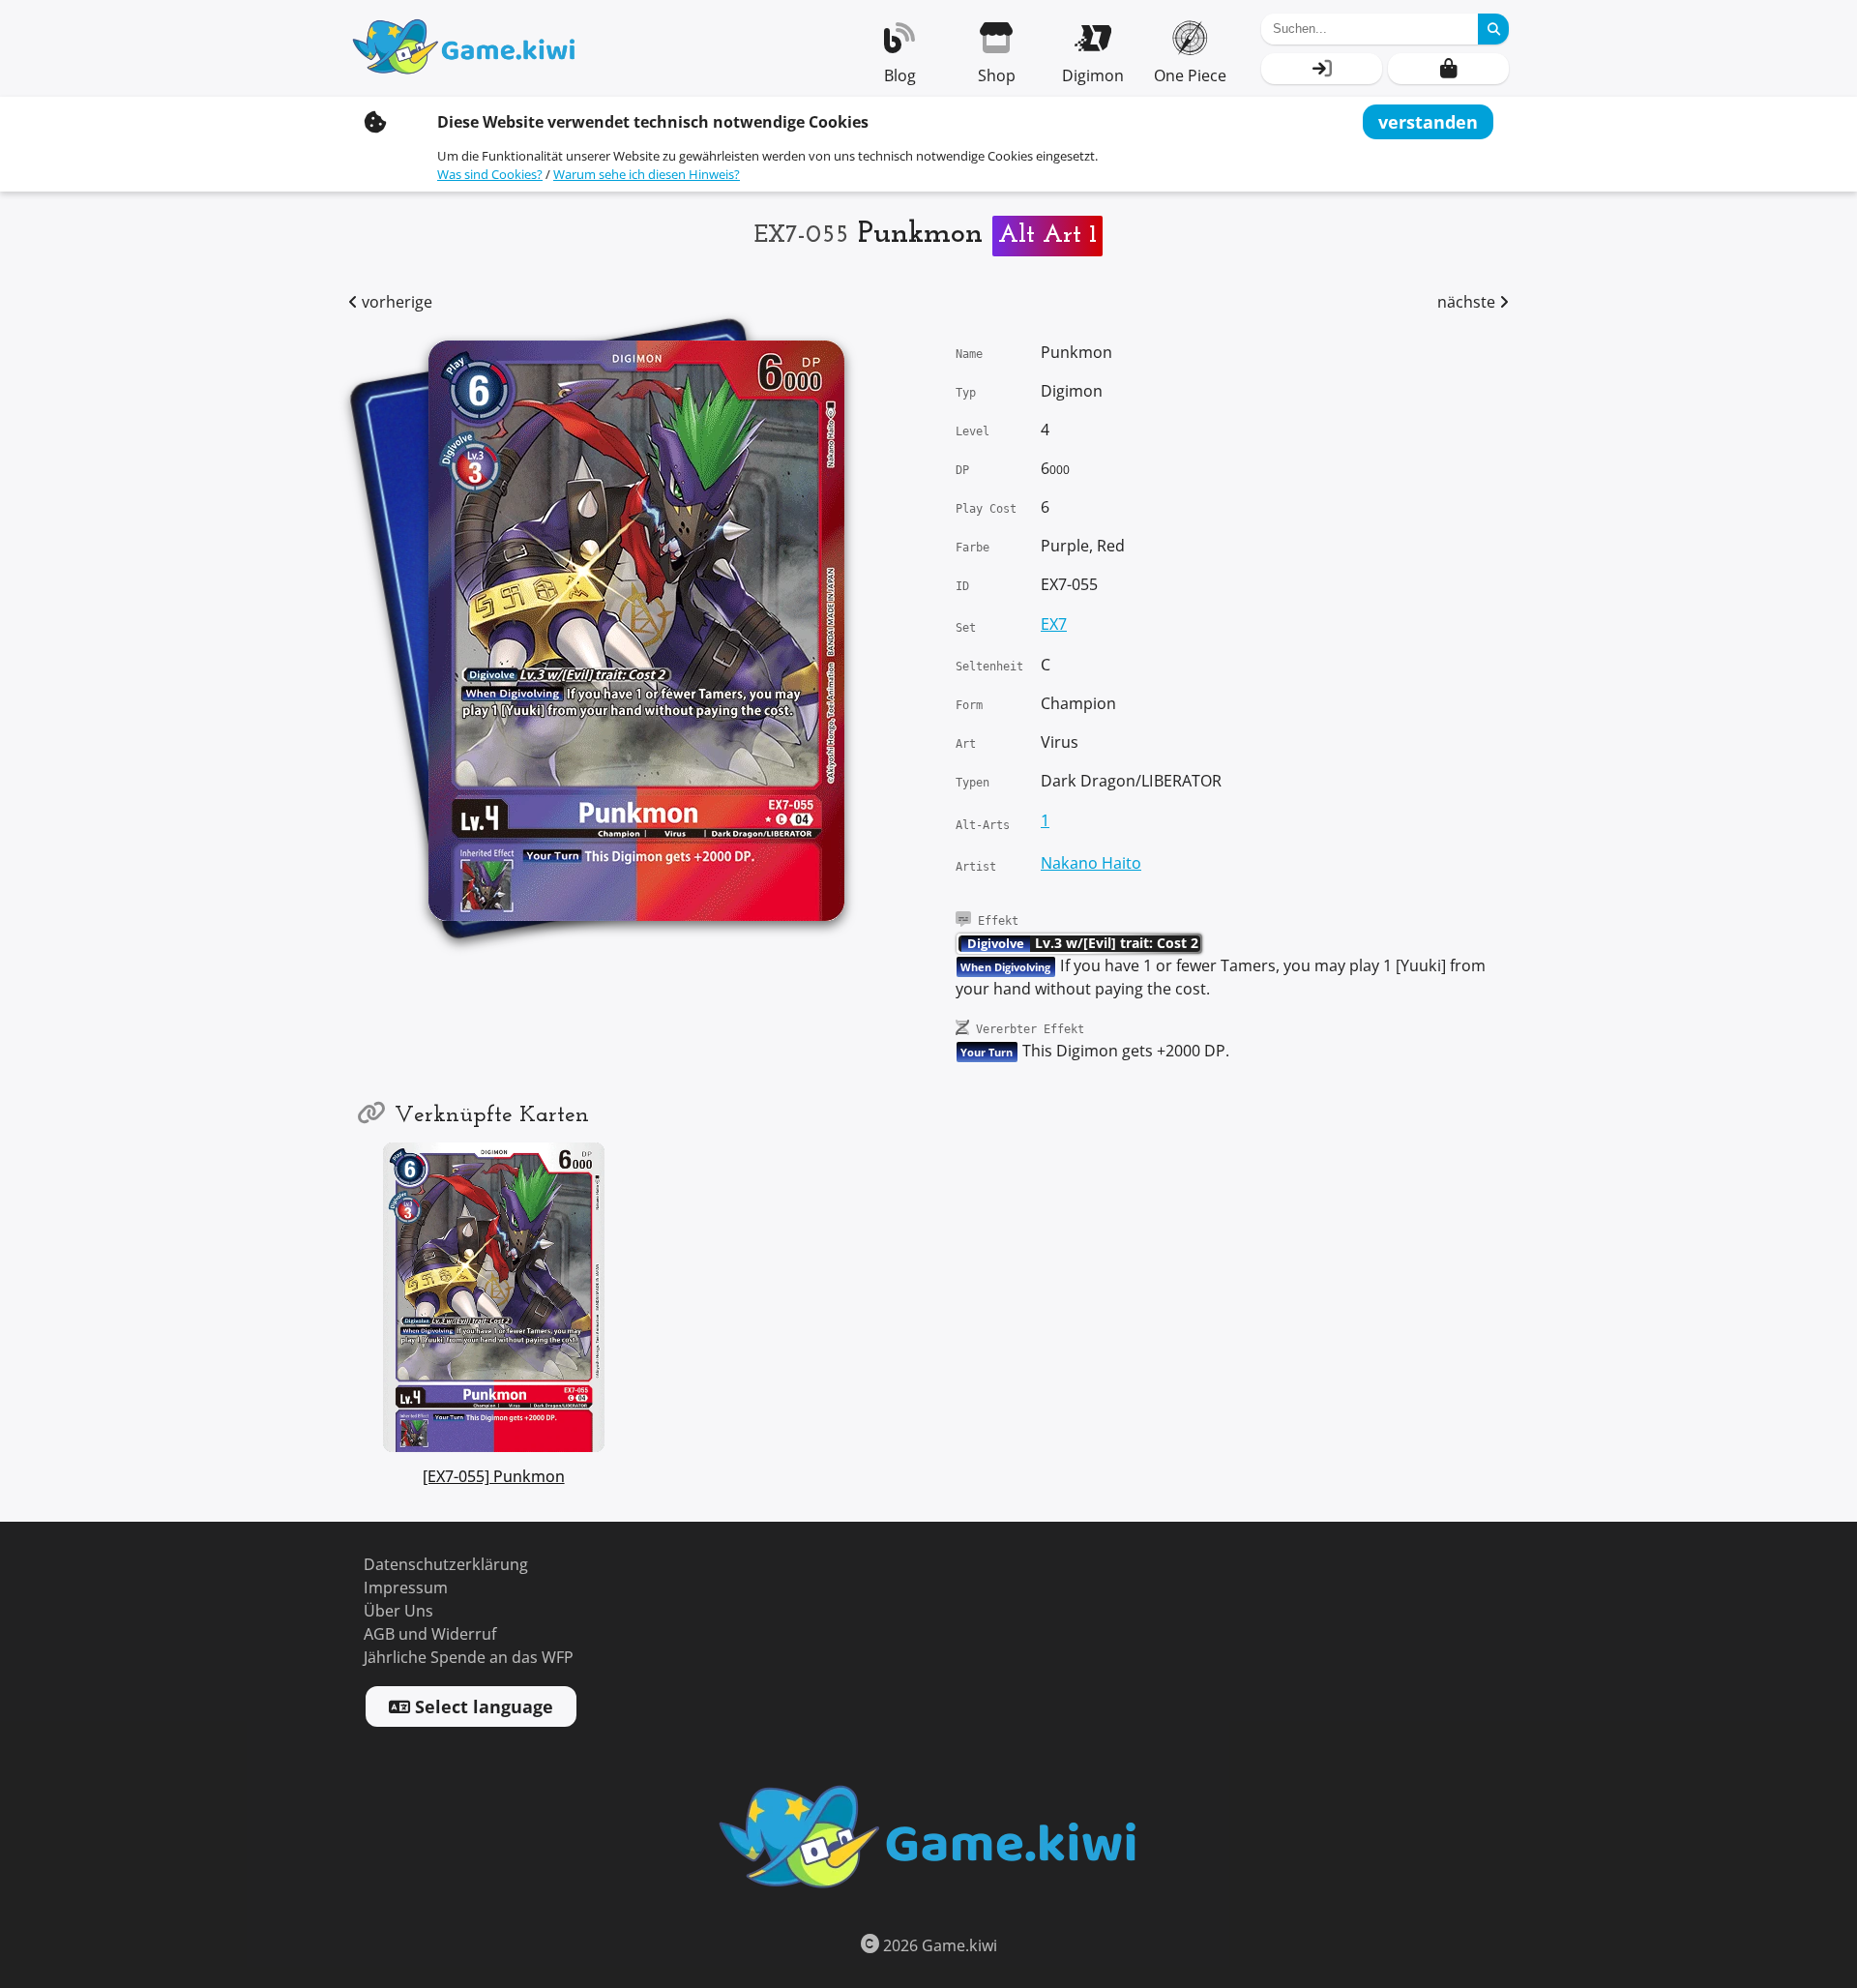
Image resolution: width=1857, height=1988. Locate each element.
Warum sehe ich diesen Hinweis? (647, 175)
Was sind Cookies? (490, 175)
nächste (1468, 302)
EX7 (1054, 624)
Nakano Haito (1091, 863)
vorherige (395, 302)
